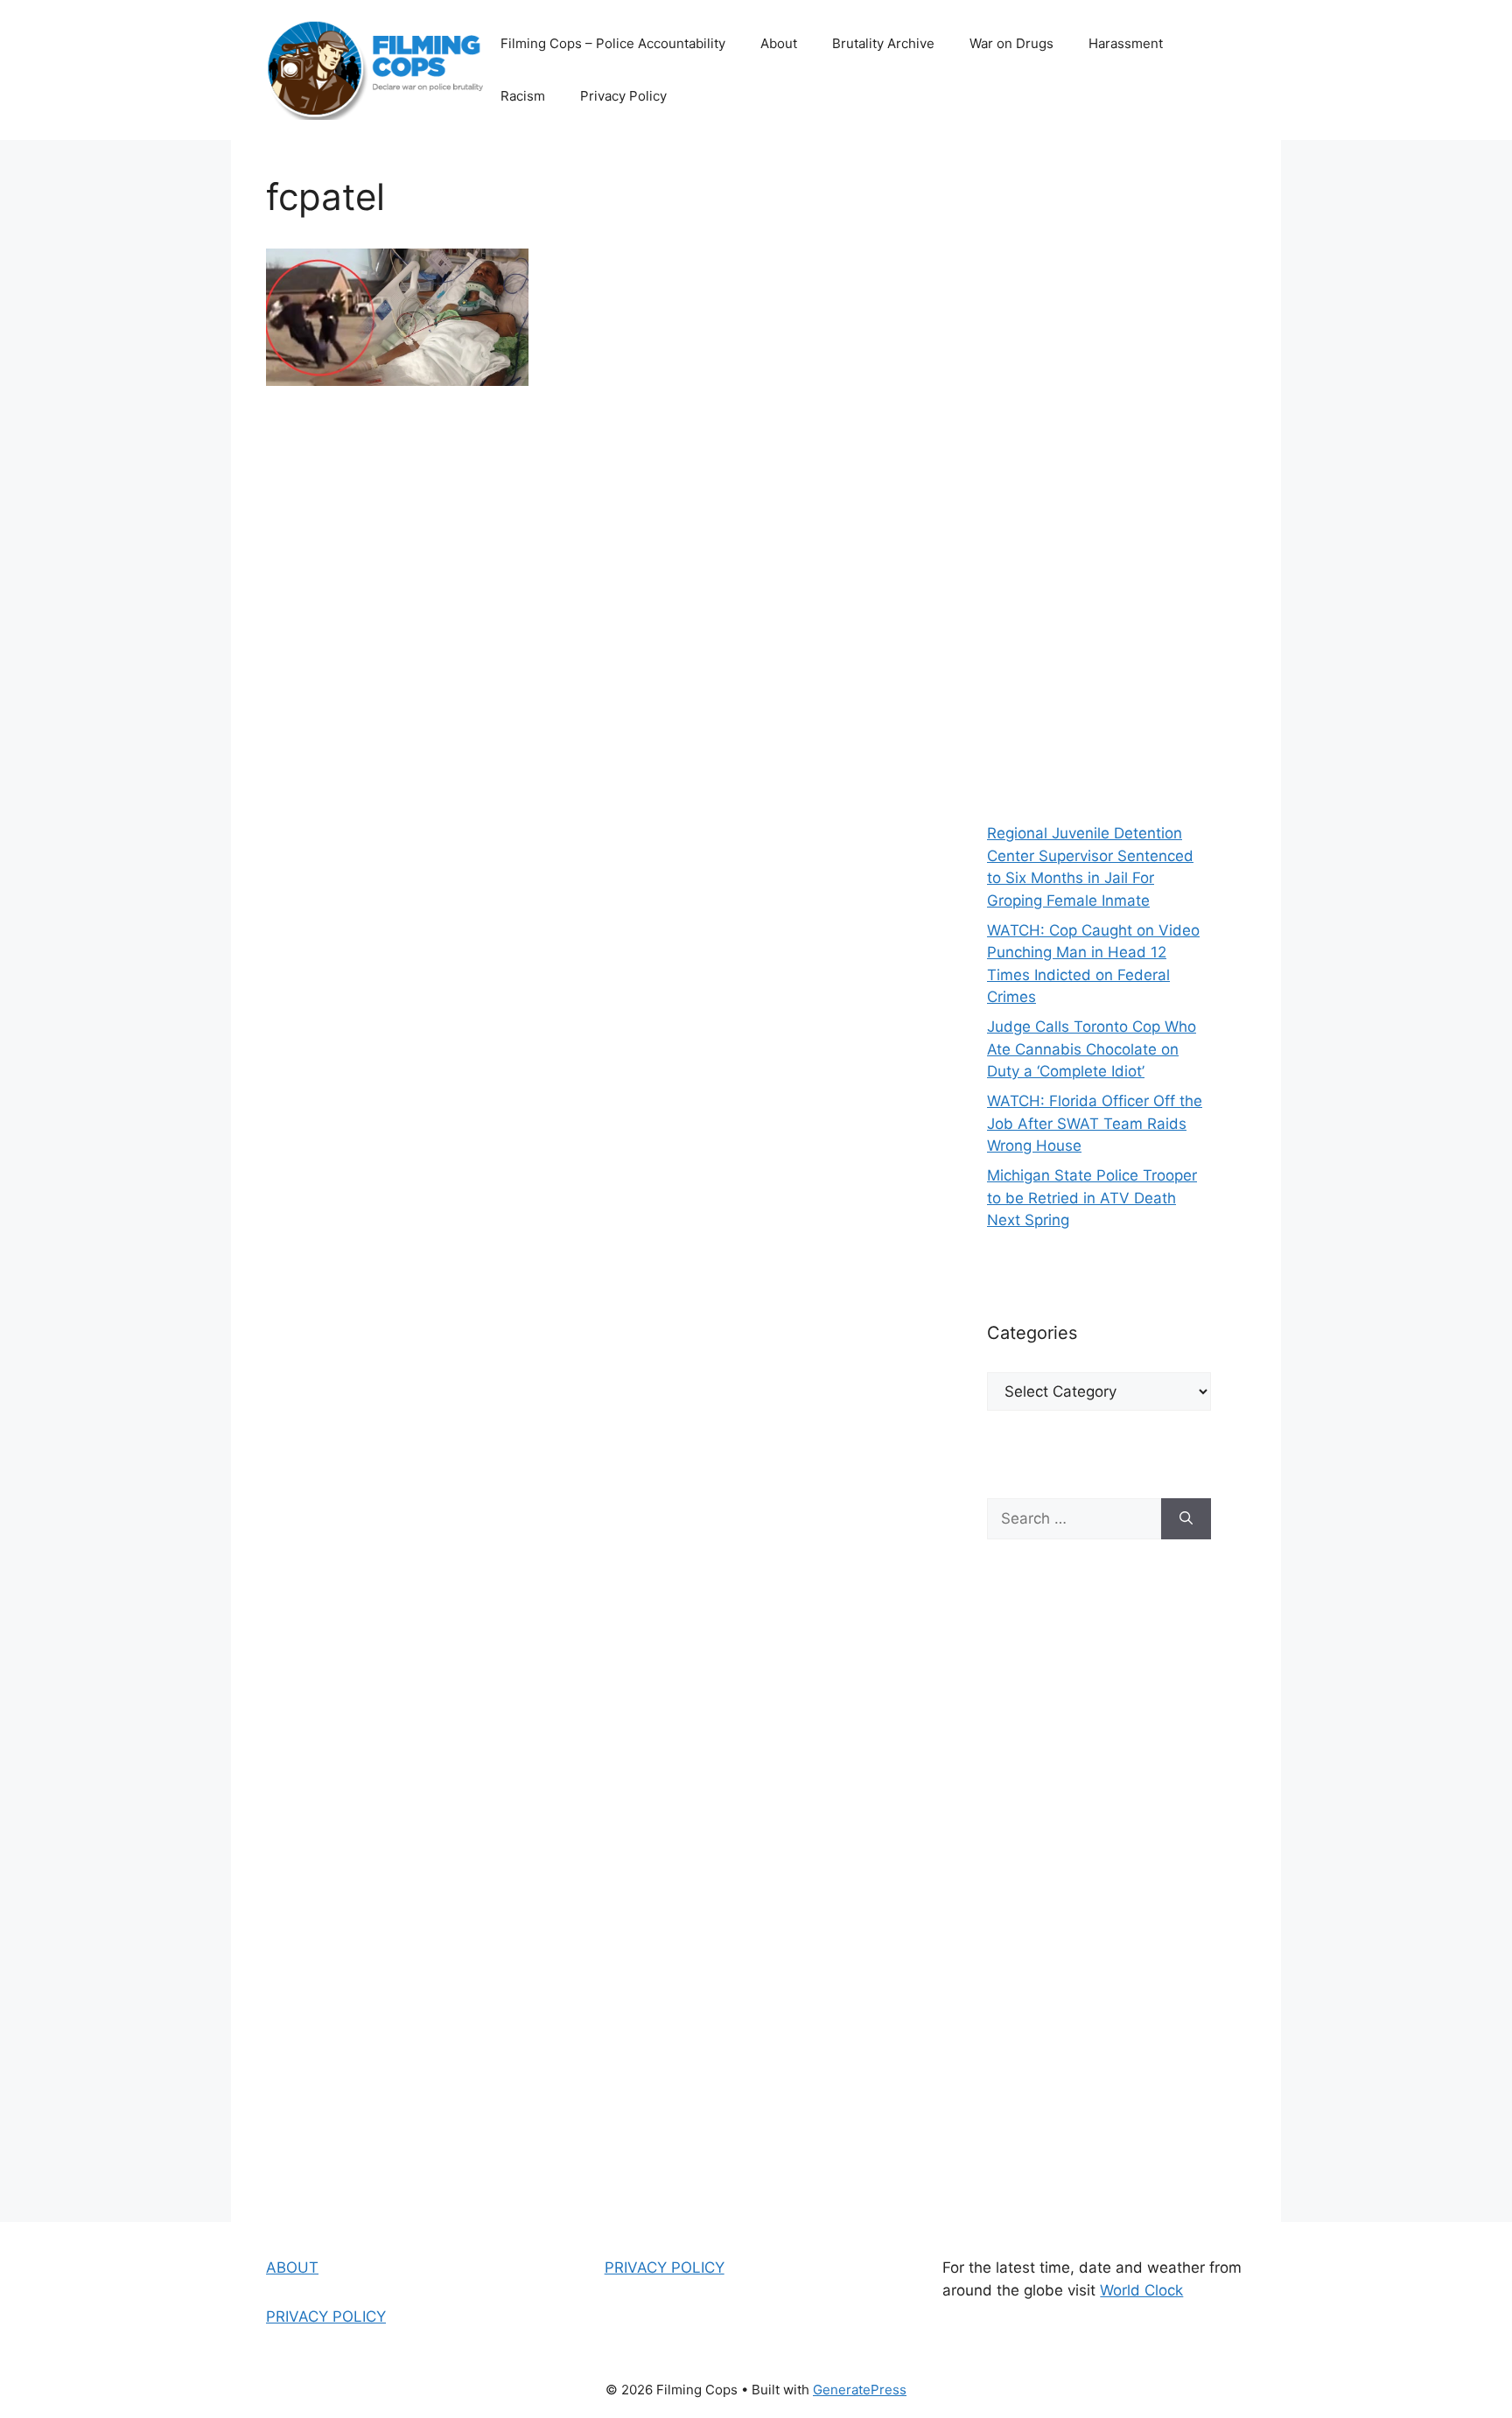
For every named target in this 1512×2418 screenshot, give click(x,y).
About (779, 43)
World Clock (1141, 2290)
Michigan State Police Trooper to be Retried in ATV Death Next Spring (1092, 1198)
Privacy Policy (623, 96)
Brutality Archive (883, 43)
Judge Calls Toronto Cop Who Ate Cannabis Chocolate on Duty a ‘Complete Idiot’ (1092, 1049)
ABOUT (292, 2267)
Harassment (1126, 43)
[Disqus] (591, 656)
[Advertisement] (1099, 473)
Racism (523, 96)
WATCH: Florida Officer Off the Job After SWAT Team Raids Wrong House (1095, 1123)
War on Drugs (1011, 43)
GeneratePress (860, 2390)
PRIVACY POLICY (326, 2316)
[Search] (1186, 1519)
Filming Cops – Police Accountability (613, 43)
